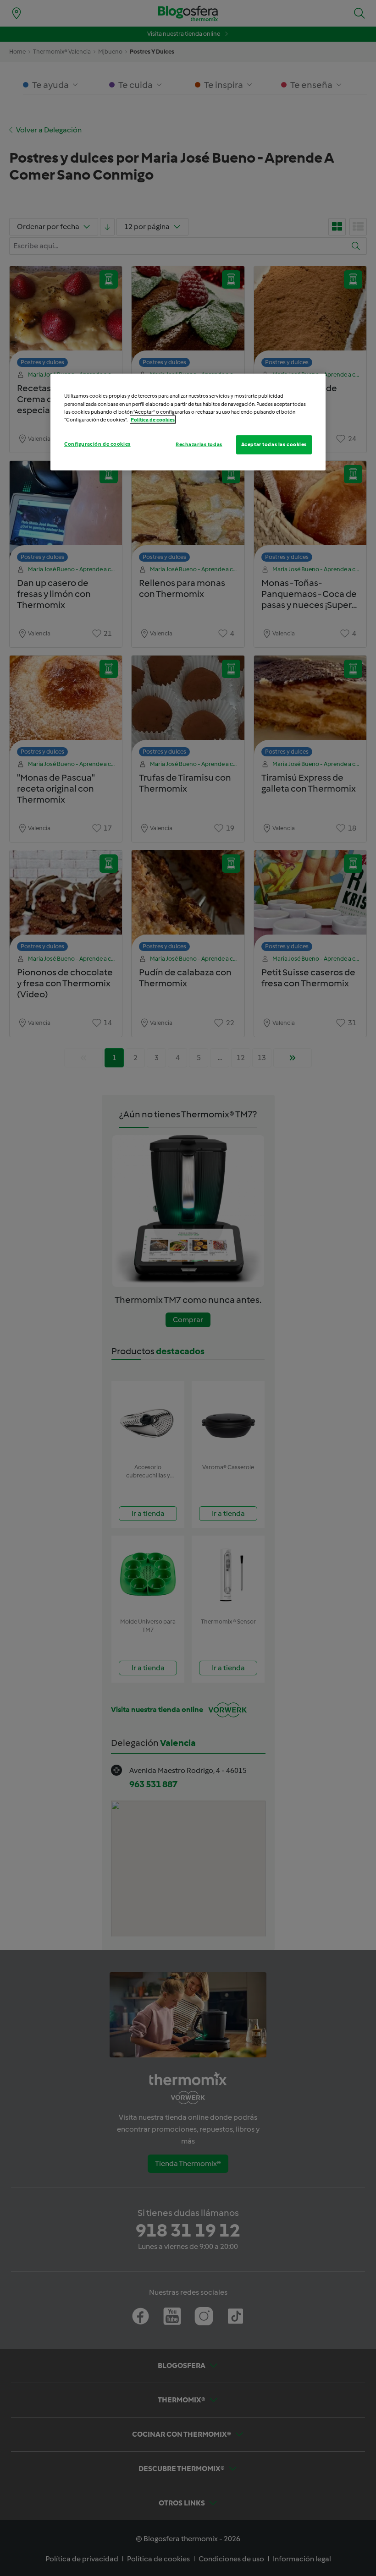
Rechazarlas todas (199, 444)
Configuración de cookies (97, 443)
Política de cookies (153, 419)
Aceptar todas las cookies (274, 444)
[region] (188, 422)
